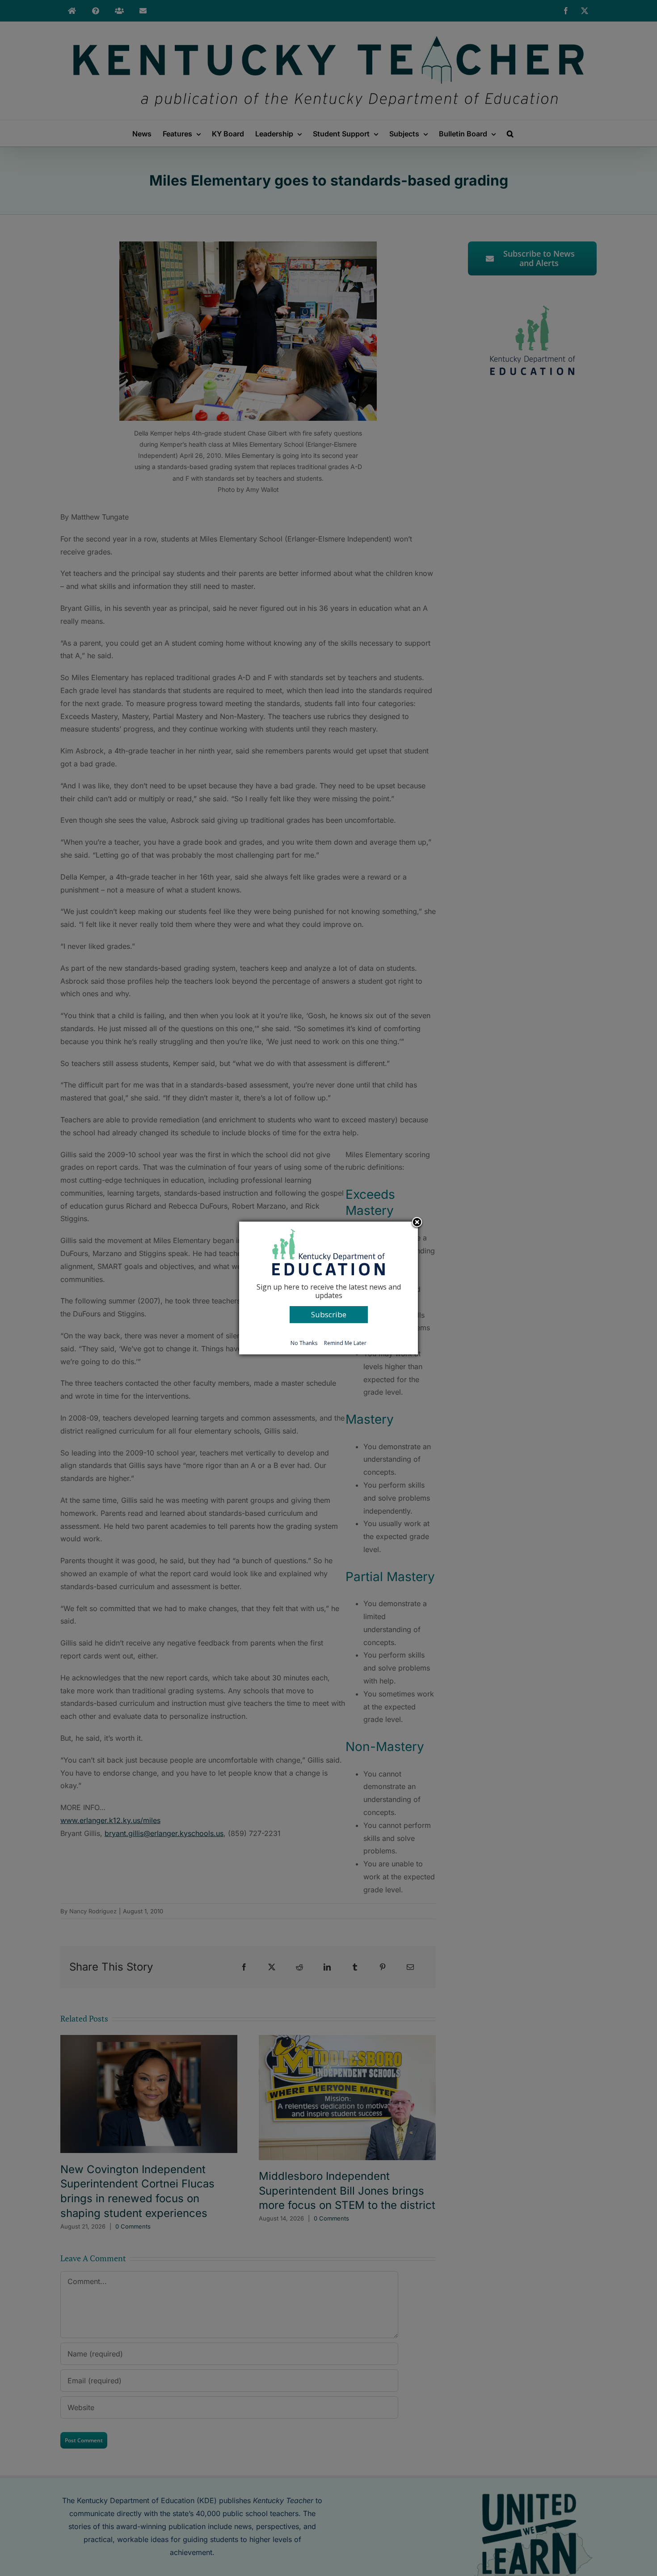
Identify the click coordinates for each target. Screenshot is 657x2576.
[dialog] (328, 1288)
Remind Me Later (345, 1343)
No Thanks (304, 1343)
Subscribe (329, 1314)
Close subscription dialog (417, 1223)
